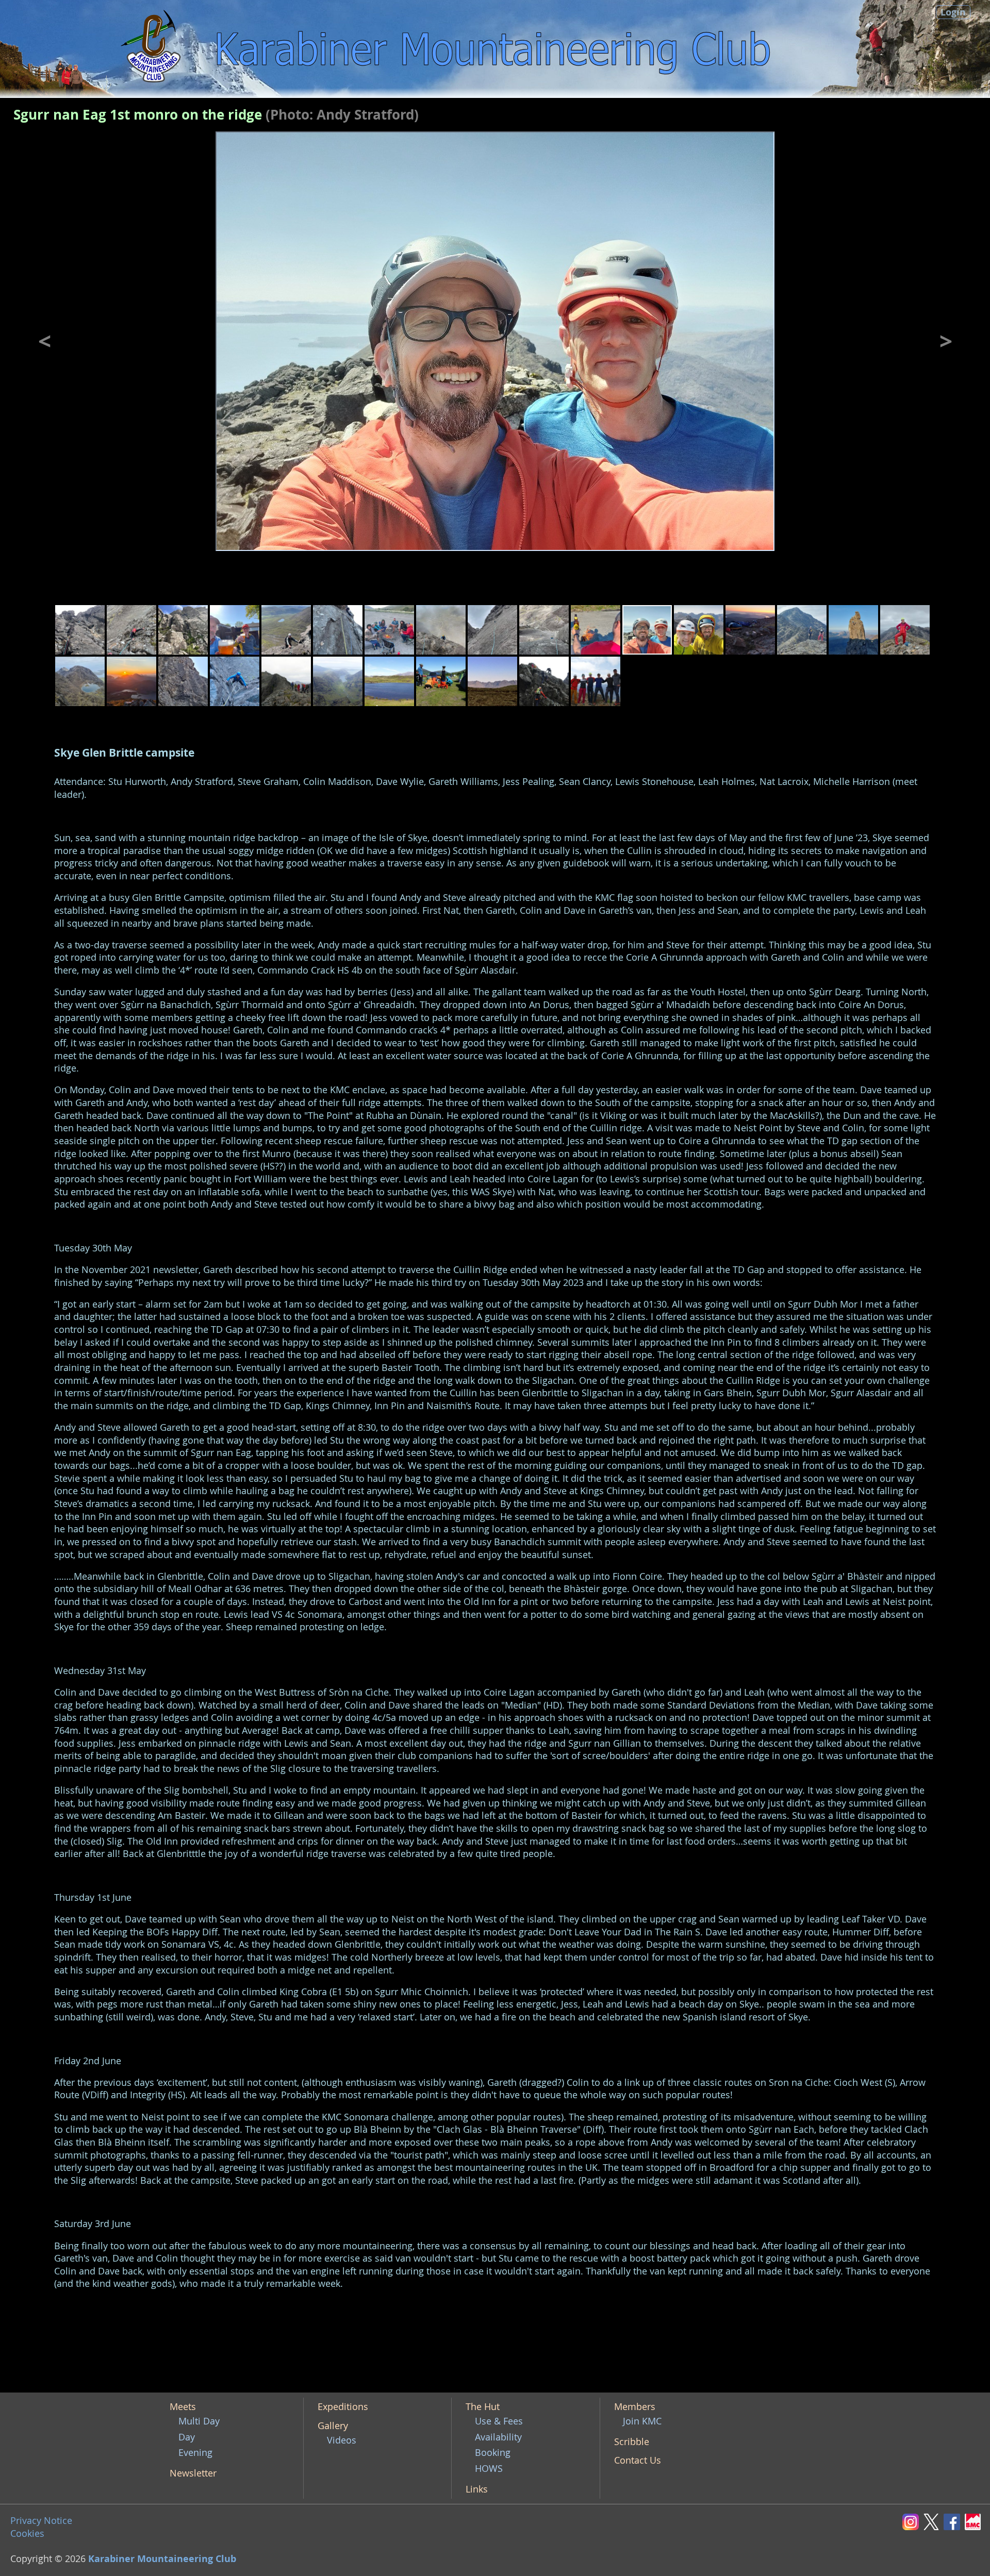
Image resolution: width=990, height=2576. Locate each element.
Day (187, 2437)
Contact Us (638, 2460)
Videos (342, 2440)
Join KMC (642, 2421)
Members (635, 2407)
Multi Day (199, 2421)
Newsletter (193, 2473)
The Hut (483, 2407)
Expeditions (343, 2407)
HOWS (489, 2469)
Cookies (27, 2533)
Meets (183, 2407)
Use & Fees (499, 2421)
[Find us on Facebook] (954, 2521)
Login (953, 12)
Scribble (632, 2442)
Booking (493, 2453)
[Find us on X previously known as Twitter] (934, 2521)
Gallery (333, 2426)
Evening (195, 2453)
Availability (498, 2437)
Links (477, 2489)
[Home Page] (153, 49)
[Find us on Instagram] (913, 2521)
